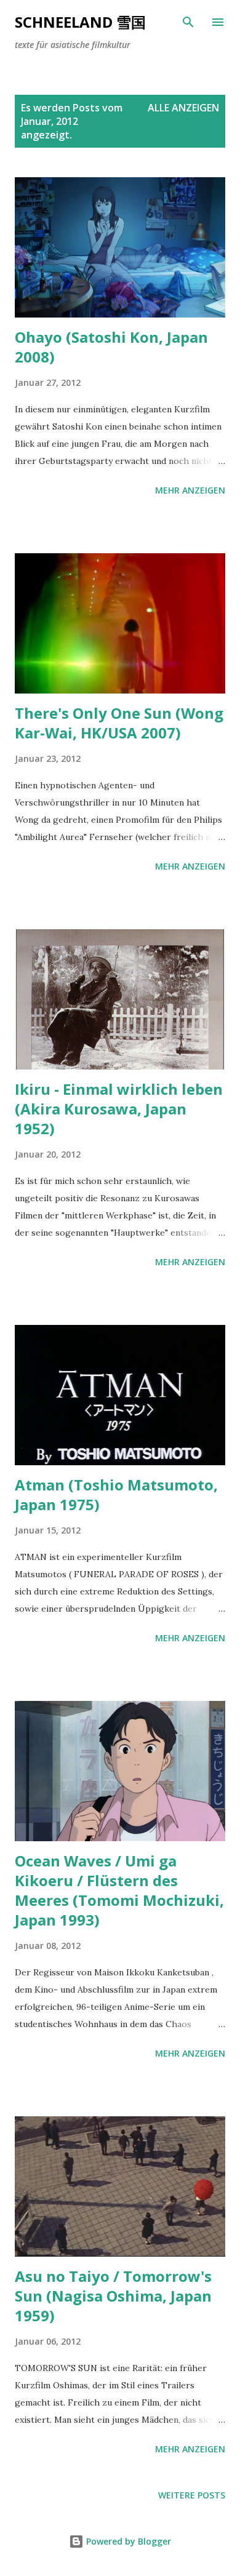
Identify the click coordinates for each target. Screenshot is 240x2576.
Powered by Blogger (127, 2541)
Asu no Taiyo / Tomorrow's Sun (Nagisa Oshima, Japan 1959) (113, 2296)
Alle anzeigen (183, 108)
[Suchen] (188, 22)
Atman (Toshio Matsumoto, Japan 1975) (116, 1494)
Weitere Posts (192, 2495)
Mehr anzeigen (190, 490)
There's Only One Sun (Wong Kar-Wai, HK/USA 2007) (119, 723)
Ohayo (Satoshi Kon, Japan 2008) (111, 347)
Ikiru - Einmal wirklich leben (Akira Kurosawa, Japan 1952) (119, 1109)
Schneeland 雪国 (80, 22)
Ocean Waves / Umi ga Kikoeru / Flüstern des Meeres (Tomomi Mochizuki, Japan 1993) (119, 1890)
